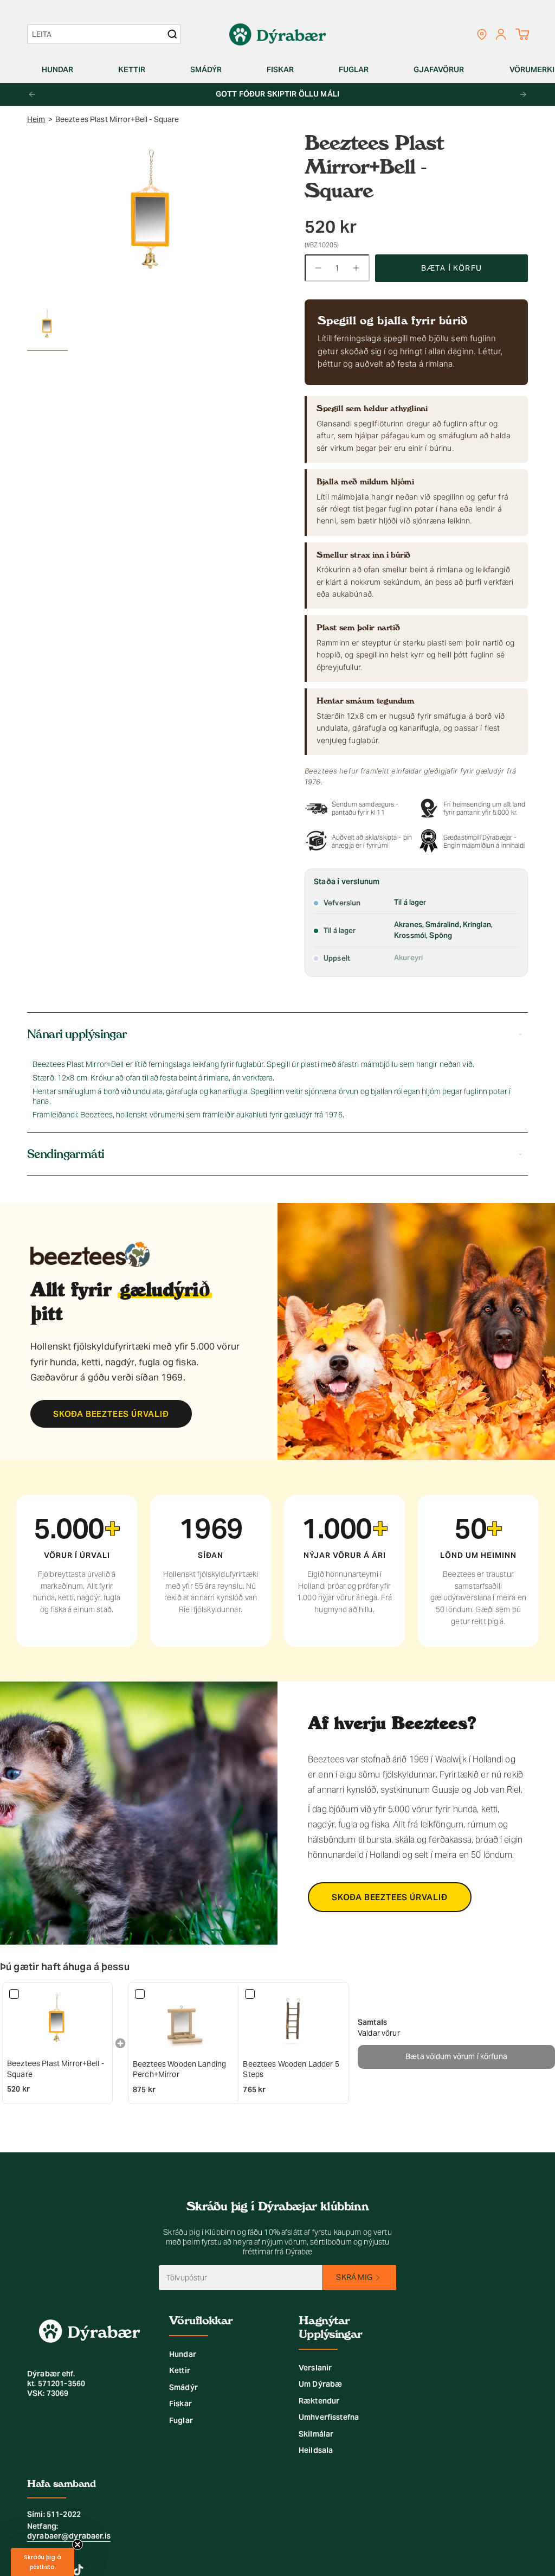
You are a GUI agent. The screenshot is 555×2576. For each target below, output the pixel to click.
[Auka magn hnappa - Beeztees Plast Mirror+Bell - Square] (357, 268)
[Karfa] (522, 34)
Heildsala (316, 2450)
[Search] (172, 34)
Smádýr (183, 2387)
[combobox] (98, 34)
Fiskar (180, 2404)
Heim (36, 119)
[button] (62, 70)
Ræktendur (319, 2401)
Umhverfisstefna (329, 2417)
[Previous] (32, 94)
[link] (57, 2021)
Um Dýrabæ (320, 2384)
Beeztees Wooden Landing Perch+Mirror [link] (179, 2069)
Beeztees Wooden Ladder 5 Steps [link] (291, 2069)
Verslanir (315, 2368)
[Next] (523, 94)
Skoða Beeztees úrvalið (111, 1414)
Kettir (180, 2370)
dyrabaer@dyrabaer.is (69, 2536)
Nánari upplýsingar (77, 1034)
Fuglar (181, 2420)
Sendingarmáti (66, 1154)
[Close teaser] (78, 2545)
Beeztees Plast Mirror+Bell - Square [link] (56, 2069)
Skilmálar (316, 2434)
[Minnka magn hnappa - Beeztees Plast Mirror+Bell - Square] (318, 268)
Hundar (183, 2354)
